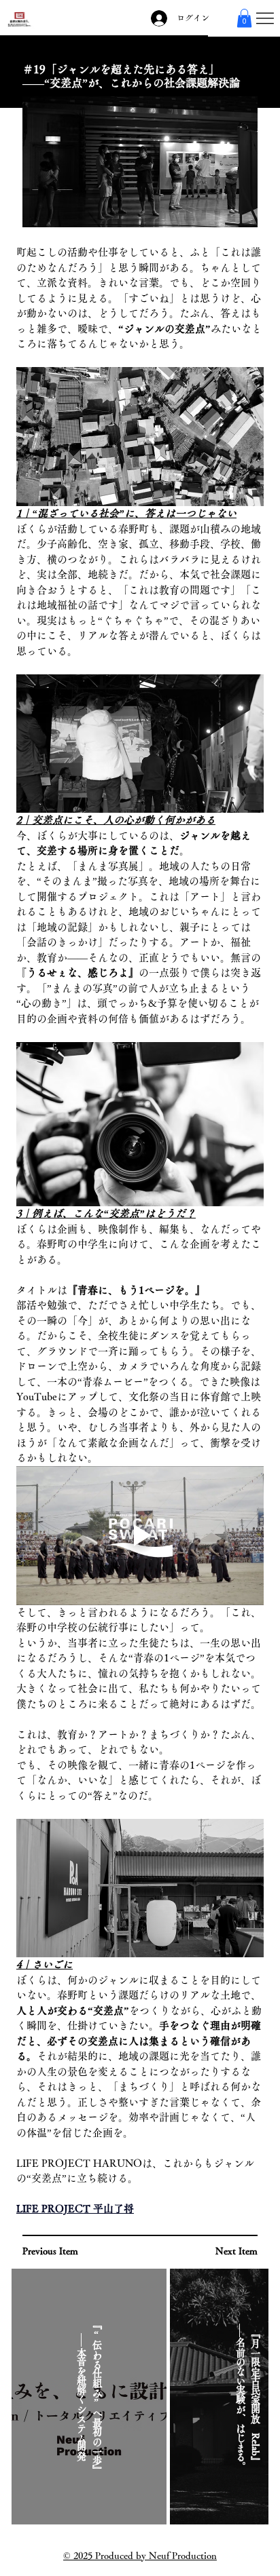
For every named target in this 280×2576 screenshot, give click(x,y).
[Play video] (140, 1536)
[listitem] (89, 2397)
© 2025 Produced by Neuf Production (140, 2556)
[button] (244, 18)
